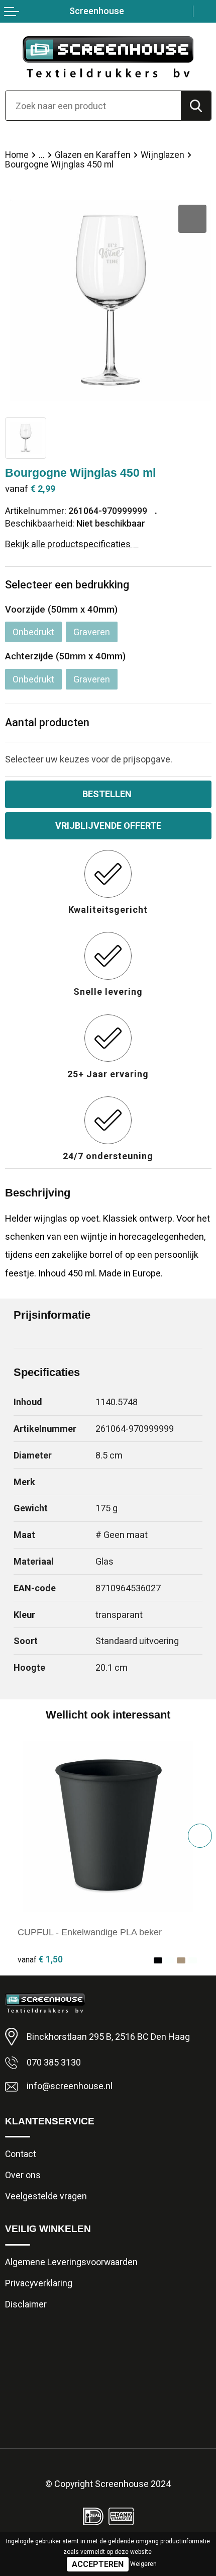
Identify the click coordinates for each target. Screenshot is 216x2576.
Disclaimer (26, 2304)
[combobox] (93, 106)
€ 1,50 (40, 1959)
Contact (21, 2154)
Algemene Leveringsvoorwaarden (71, 2262)
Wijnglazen (163, 155)
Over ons (23, 2175)
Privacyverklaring (39, 2283)
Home (17, 155)
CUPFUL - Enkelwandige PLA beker (90, 1932)
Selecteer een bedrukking (67, 585)
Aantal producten (47, 722)
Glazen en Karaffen (93, 155)
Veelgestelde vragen (46, 2196)
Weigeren (143, 2564)
